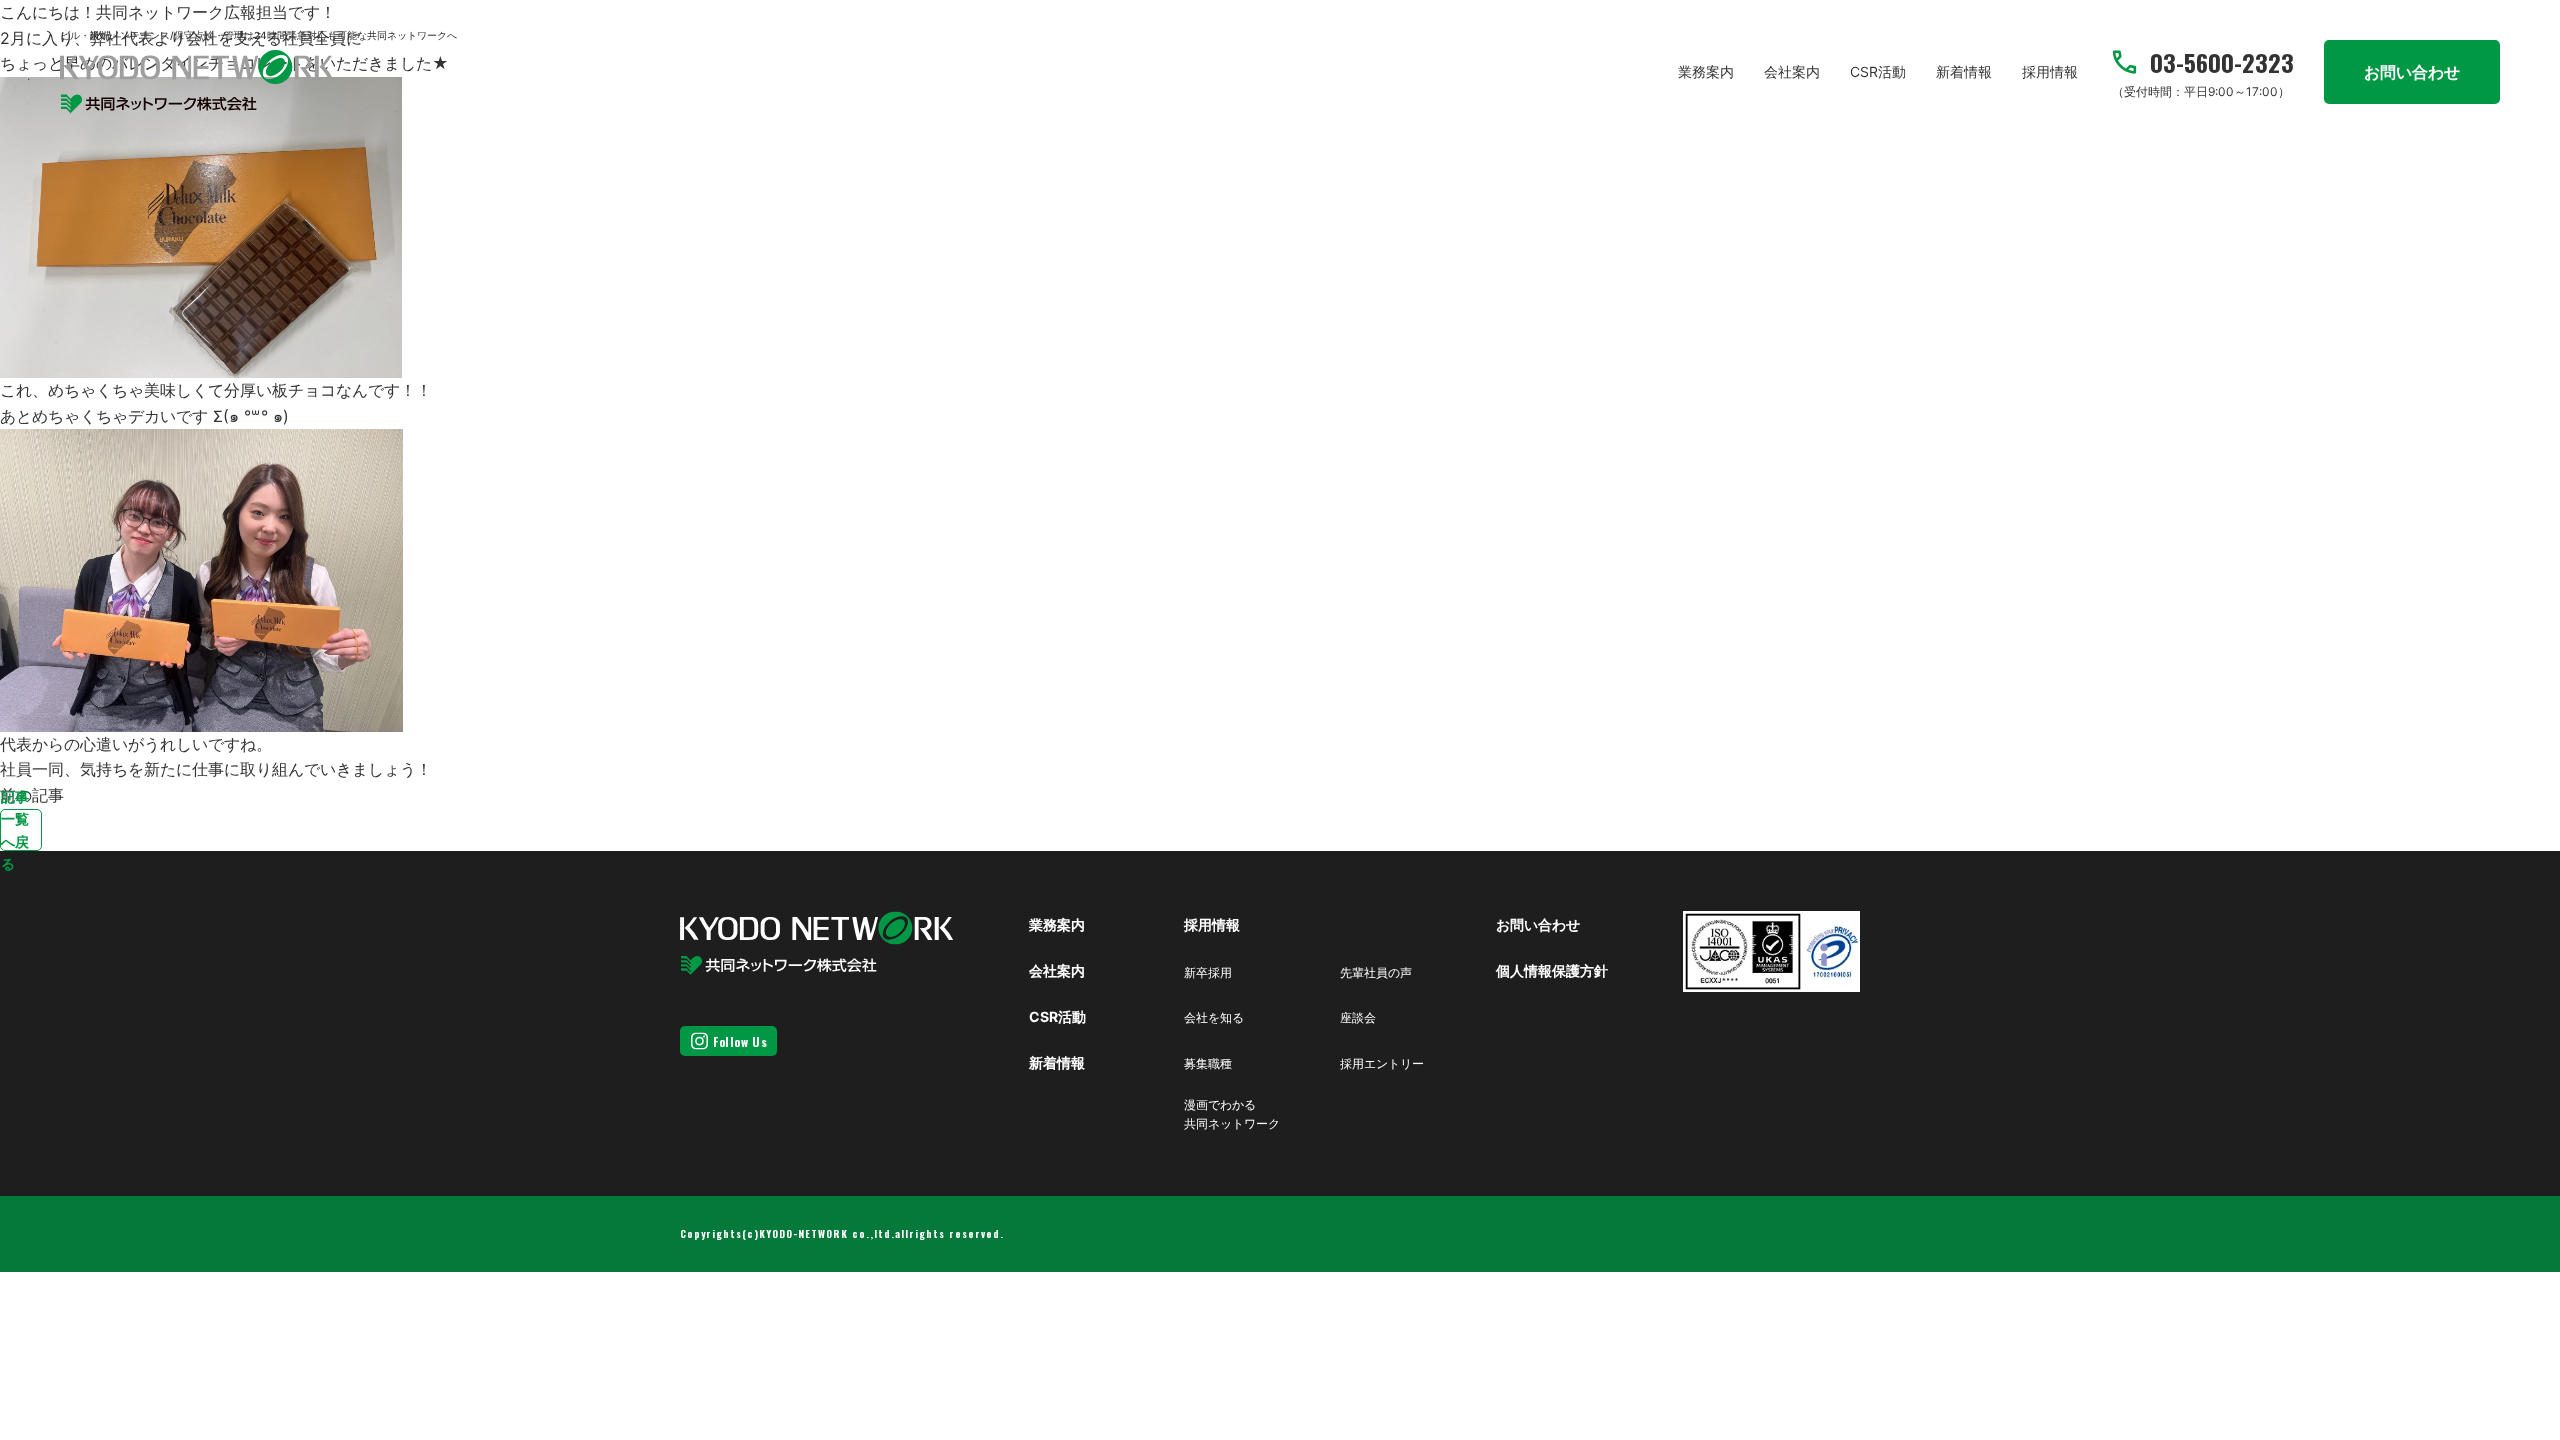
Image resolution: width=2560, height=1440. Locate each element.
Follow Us (740, 1041)
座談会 (1358, 1017)
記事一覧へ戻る (15, 830)
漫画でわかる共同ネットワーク (1232, 1114)
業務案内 (1706, 71)
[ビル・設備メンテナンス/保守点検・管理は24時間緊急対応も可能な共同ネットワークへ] (197, 82)
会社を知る (1214, 1017)
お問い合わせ (2412, 72)
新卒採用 (1208, 972)
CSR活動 (1878, 71)
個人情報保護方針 (1552, 970)
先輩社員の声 (1376, 972)
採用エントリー (1382, 1063)
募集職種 (1208, 1063)
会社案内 (1792, 71)
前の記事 (32, 795)
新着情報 (1964, 71)
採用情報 (2050, 71)
